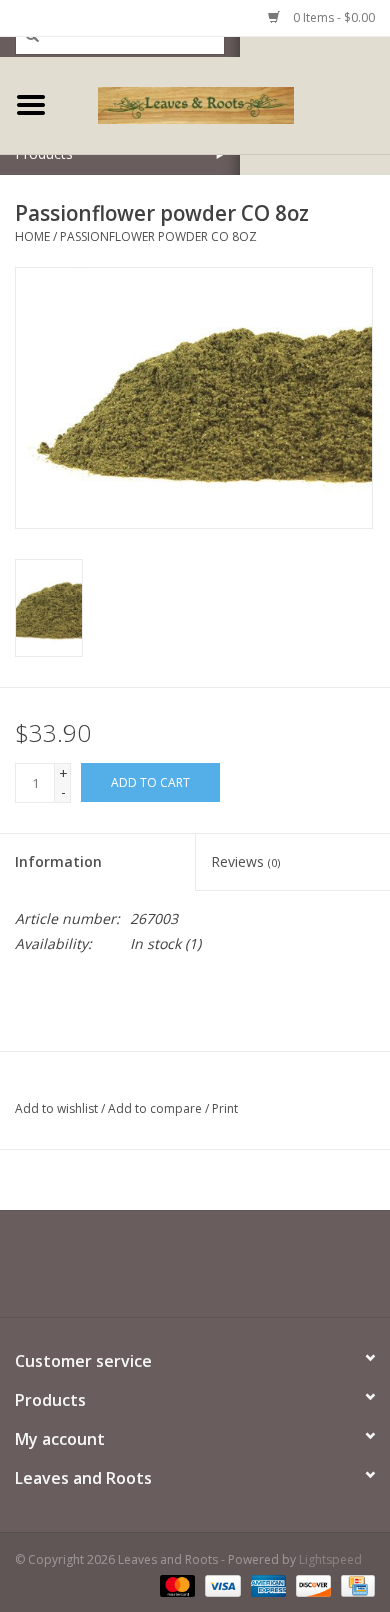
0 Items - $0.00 (332, 17)
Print (225, 1108)
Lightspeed (330, 1559)
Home (32, 236)
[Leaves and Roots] (226, 103)
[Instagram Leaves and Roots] (231, 1271)
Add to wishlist (56, 1108)
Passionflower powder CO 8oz (158, 236)
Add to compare (156, 1108)
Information (58, 861)
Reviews (245, 861)
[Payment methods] (175, 1584)
